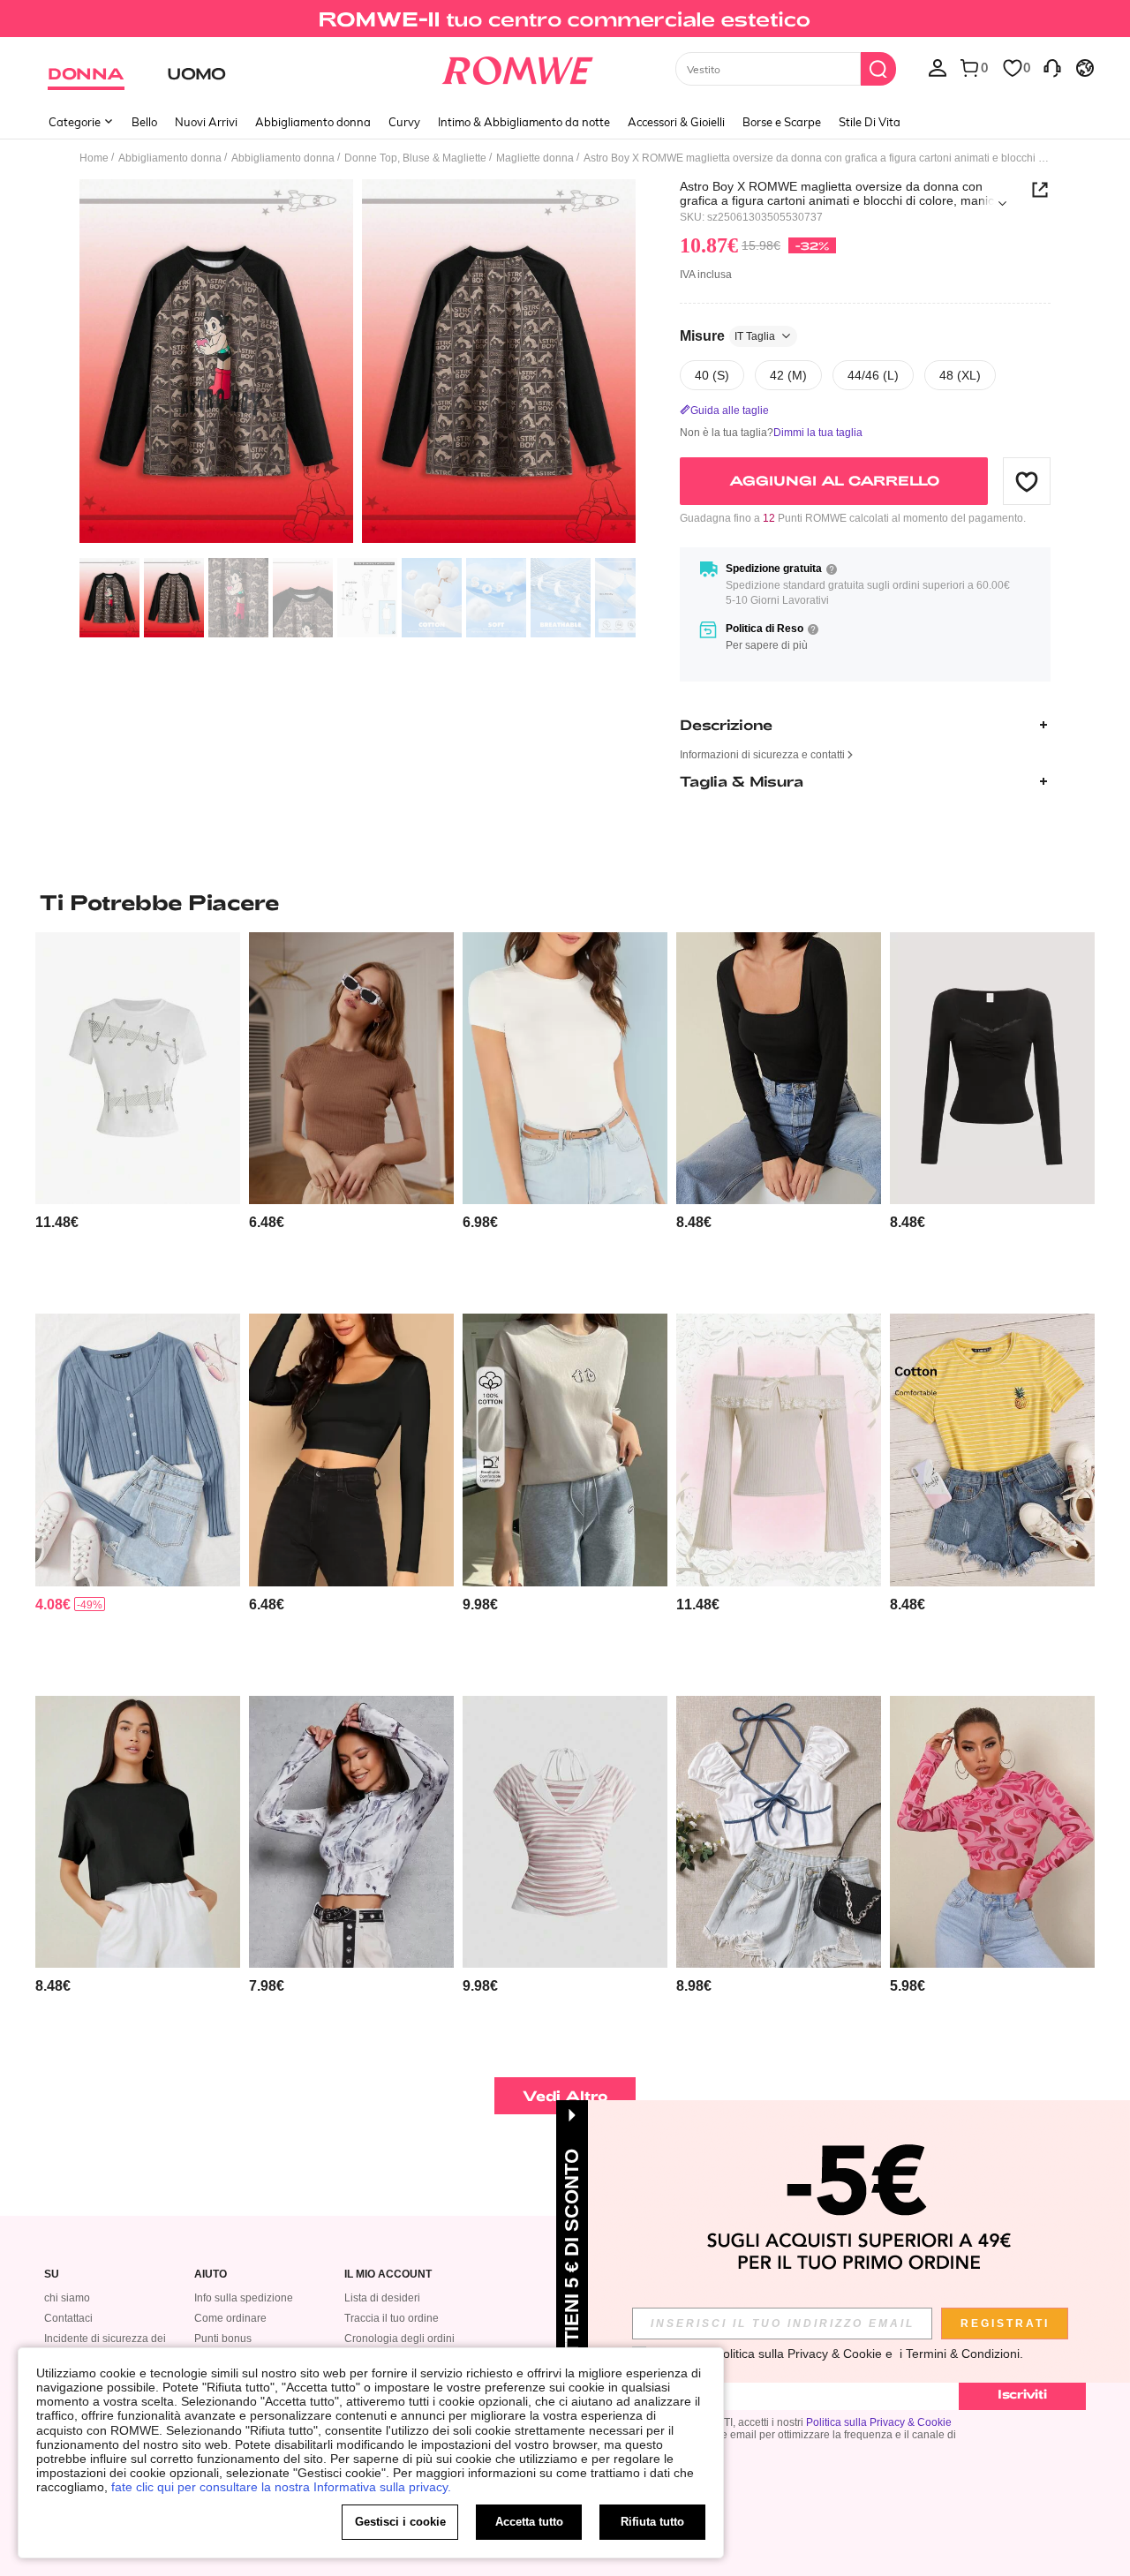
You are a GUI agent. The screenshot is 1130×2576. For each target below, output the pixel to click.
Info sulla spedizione (244, 2298)
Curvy (404, 122)
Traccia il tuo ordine (392, 2318)
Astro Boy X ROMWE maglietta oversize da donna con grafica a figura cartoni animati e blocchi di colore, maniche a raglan (844, 193)
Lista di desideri (382, 2298)
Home (94, 158)
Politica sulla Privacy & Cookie (879, 2422)
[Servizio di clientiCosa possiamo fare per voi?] (1052, 67)
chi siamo (67, 2298)
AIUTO (211, 2275)
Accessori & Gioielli (676, 122)
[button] (1027, 481)
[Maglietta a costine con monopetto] (138, 1450)
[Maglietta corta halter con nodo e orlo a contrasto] (779, 1832)
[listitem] (138, 1116)
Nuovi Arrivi (206, 122)
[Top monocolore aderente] (351, 1450)
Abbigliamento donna (313, 122)
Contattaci (68, 2318)
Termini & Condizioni (963, 2354)
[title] (565, 902)
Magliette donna (535, 158)
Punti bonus (223, 2339)
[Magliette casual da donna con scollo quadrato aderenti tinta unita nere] (779, 1069)
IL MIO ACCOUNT (388, 2275)
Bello (144, 122)
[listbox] (938, 67)
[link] (565, 21)
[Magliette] (351, 1832)
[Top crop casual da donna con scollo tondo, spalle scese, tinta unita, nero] (138, 1832)
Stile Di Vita (870, 122)
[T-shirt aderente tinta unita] (565, 1069)
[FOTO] (358, 364)
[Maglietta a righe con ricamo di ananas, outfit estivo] (992, 1450)
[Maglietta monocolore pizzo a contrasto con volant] (992, 1069)
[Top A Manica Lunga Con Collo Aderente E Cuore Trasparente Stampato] (992, 1832)
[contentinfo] (57, 1222)
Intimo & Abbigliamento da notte (524, 122)
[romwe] (517, 67)
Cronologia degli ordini (399, 2339)
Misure (727, 336)
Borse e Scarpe (782, 122)
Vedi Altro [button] (565, 2095)
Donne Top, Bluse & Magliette (415, 158)
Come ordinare (230, 2318)
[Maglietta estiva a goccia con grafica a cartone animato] (565, 1450)
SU (52, 2275)
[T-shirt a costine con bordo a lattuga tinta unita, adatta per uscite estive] (351, 1069)
